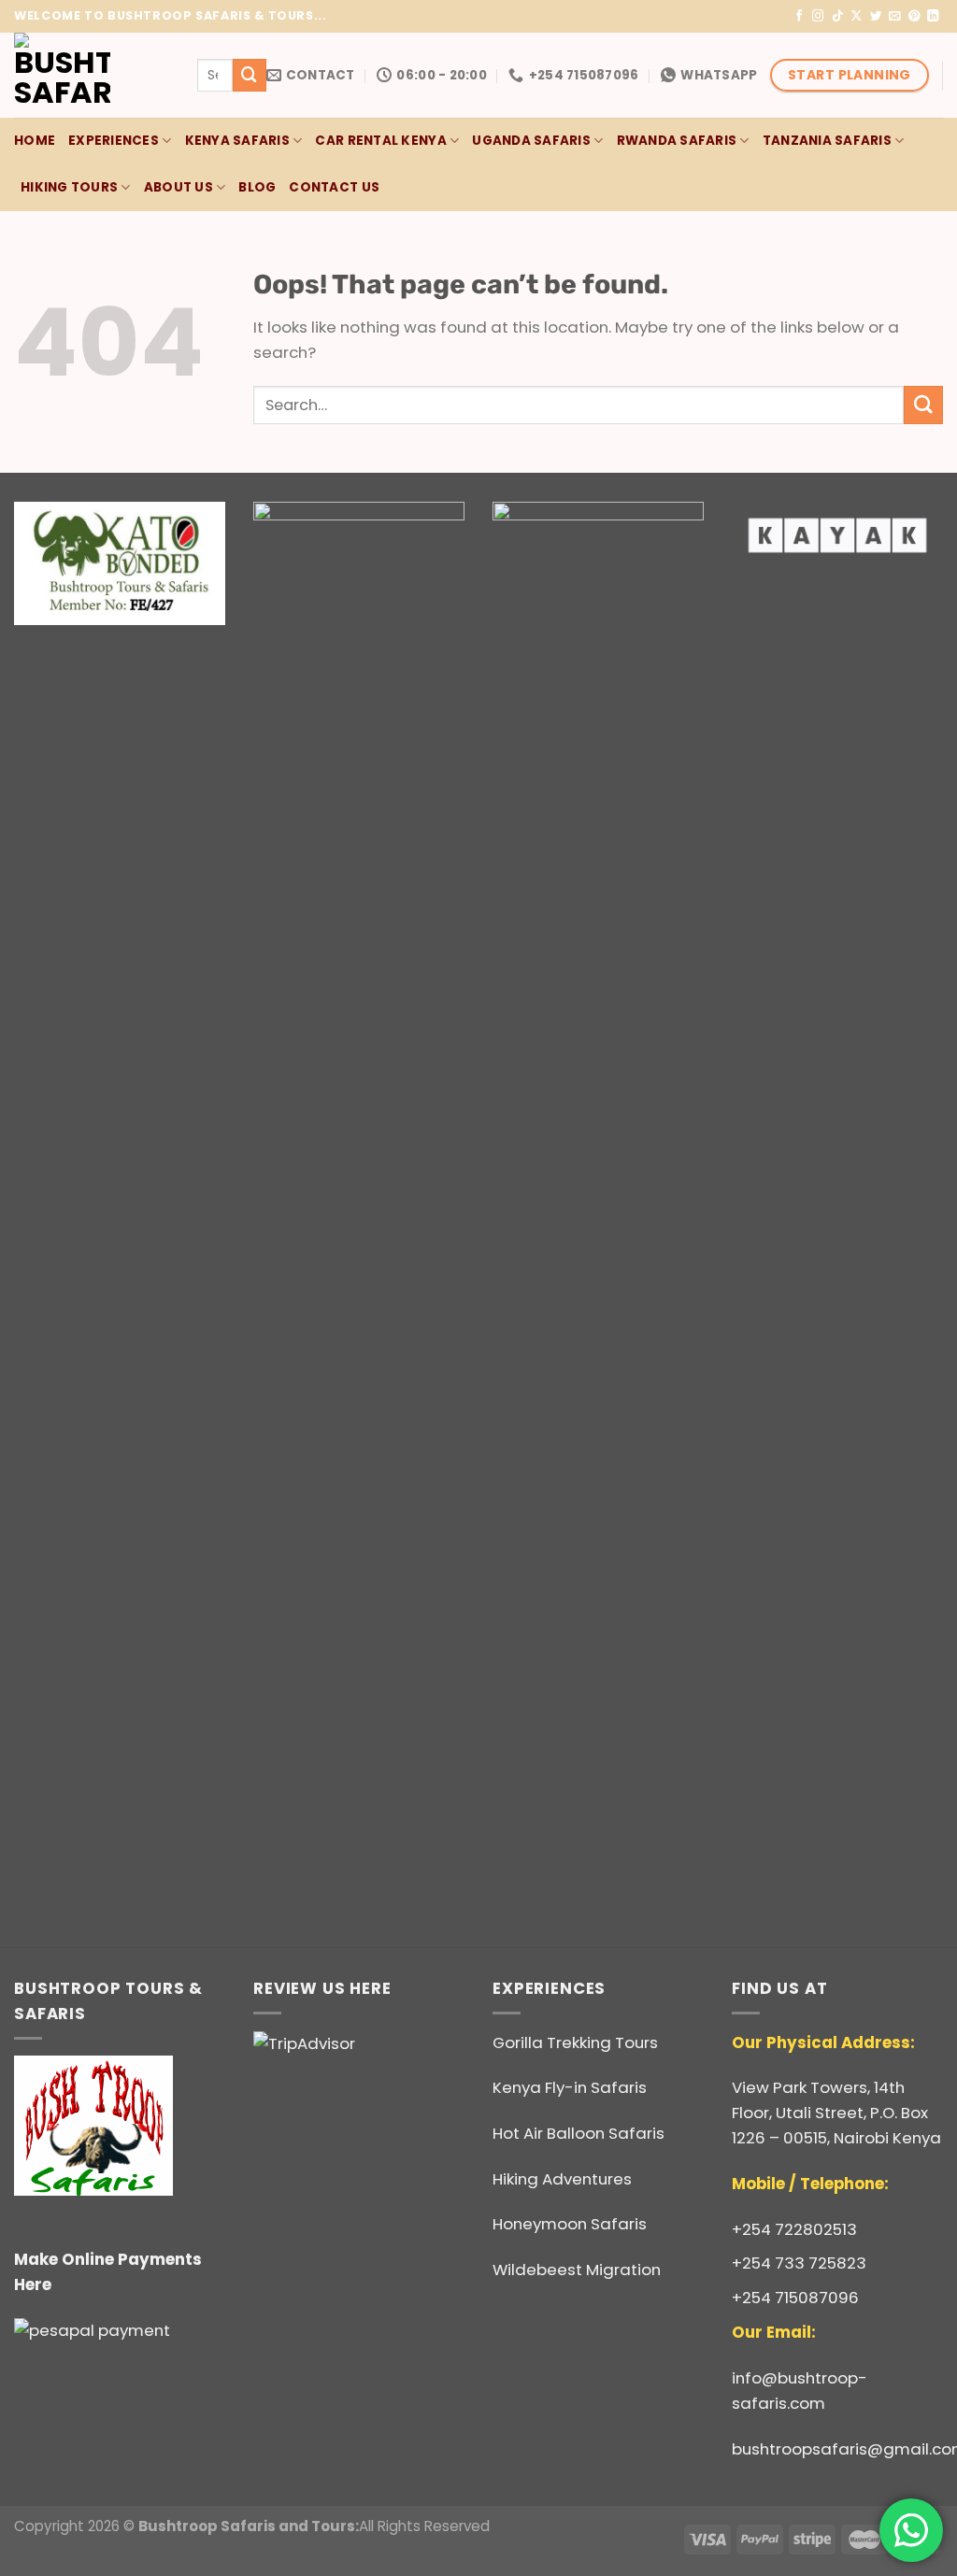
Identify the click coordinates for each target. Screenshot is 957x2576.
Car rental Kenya (380, 141)
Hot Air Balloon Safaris (578, 2133)
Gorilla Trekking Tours (575, 2042)
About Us (179, 187)
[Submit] (250, 75)
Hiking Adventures (562, 2179)
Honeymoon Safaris (570, 2224)
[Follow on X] (857, 17)
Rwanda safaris (677, 141)
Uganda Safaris (531, 141)
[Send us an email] (895, 17)
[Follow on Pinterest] (914, 17)
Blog (257, 187)
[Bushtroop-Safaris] (92, 75)
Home (35, 141)
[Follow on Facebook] (800, 17)
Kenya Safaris (238, 141)
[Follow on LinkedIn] (933, 17)
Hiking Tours (69, 187)
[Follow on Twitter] (876, 17)
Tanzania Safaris (827, 141)
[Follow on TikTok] (838, 17)
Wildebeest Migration (577, 2270)
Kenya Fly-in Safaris (570, 2087)
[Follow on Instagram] (818, 17)
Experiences (114, 141)
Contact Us (334, 187)
